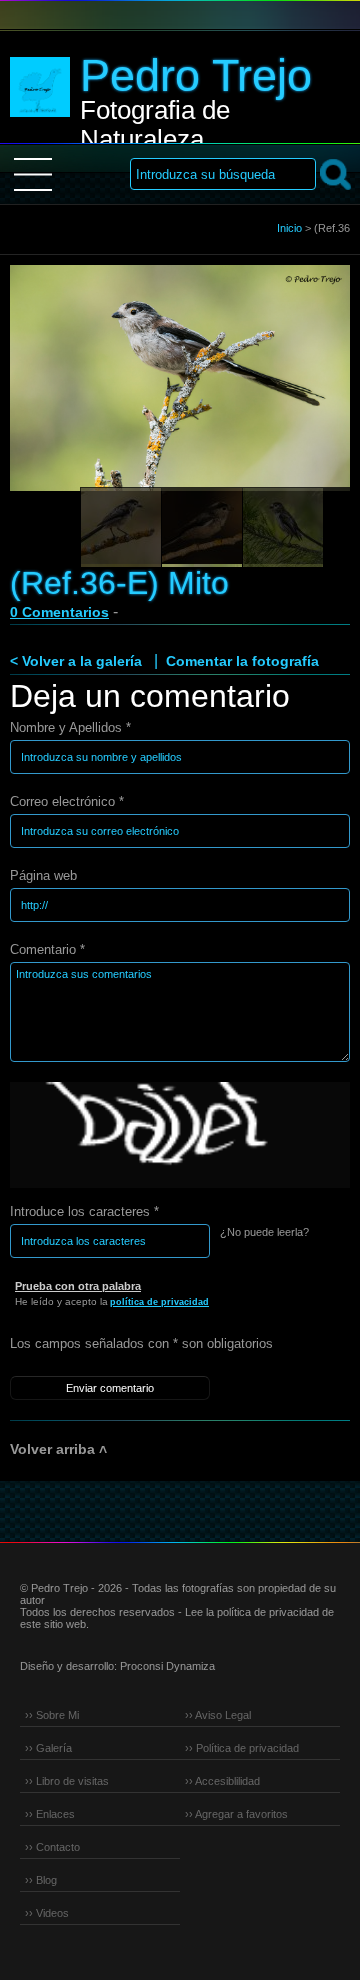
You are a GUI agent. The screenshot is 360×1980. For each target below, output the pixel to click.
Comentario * (47, 949)
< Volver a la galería (76, 661)
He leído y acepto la (112, 1301)
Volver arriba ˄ (58, 1449)
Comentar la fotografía (242, 661)
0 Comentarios (59, 612)
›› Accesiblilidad (222, 1781)
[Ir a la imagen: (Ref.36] (121, 528)
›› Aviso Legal (218, 1715)
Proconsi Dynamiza (167, 1666)
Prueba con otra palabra (78, 1286)
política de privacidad (159, 1302)
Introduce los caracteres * (84, 1211)
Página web (43, 875)
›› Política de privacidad (242, 1748)
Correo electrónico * (67, 801)
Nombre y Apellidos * (70, 727)
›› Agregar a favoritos (236, 1814)
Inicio (289, 228)
